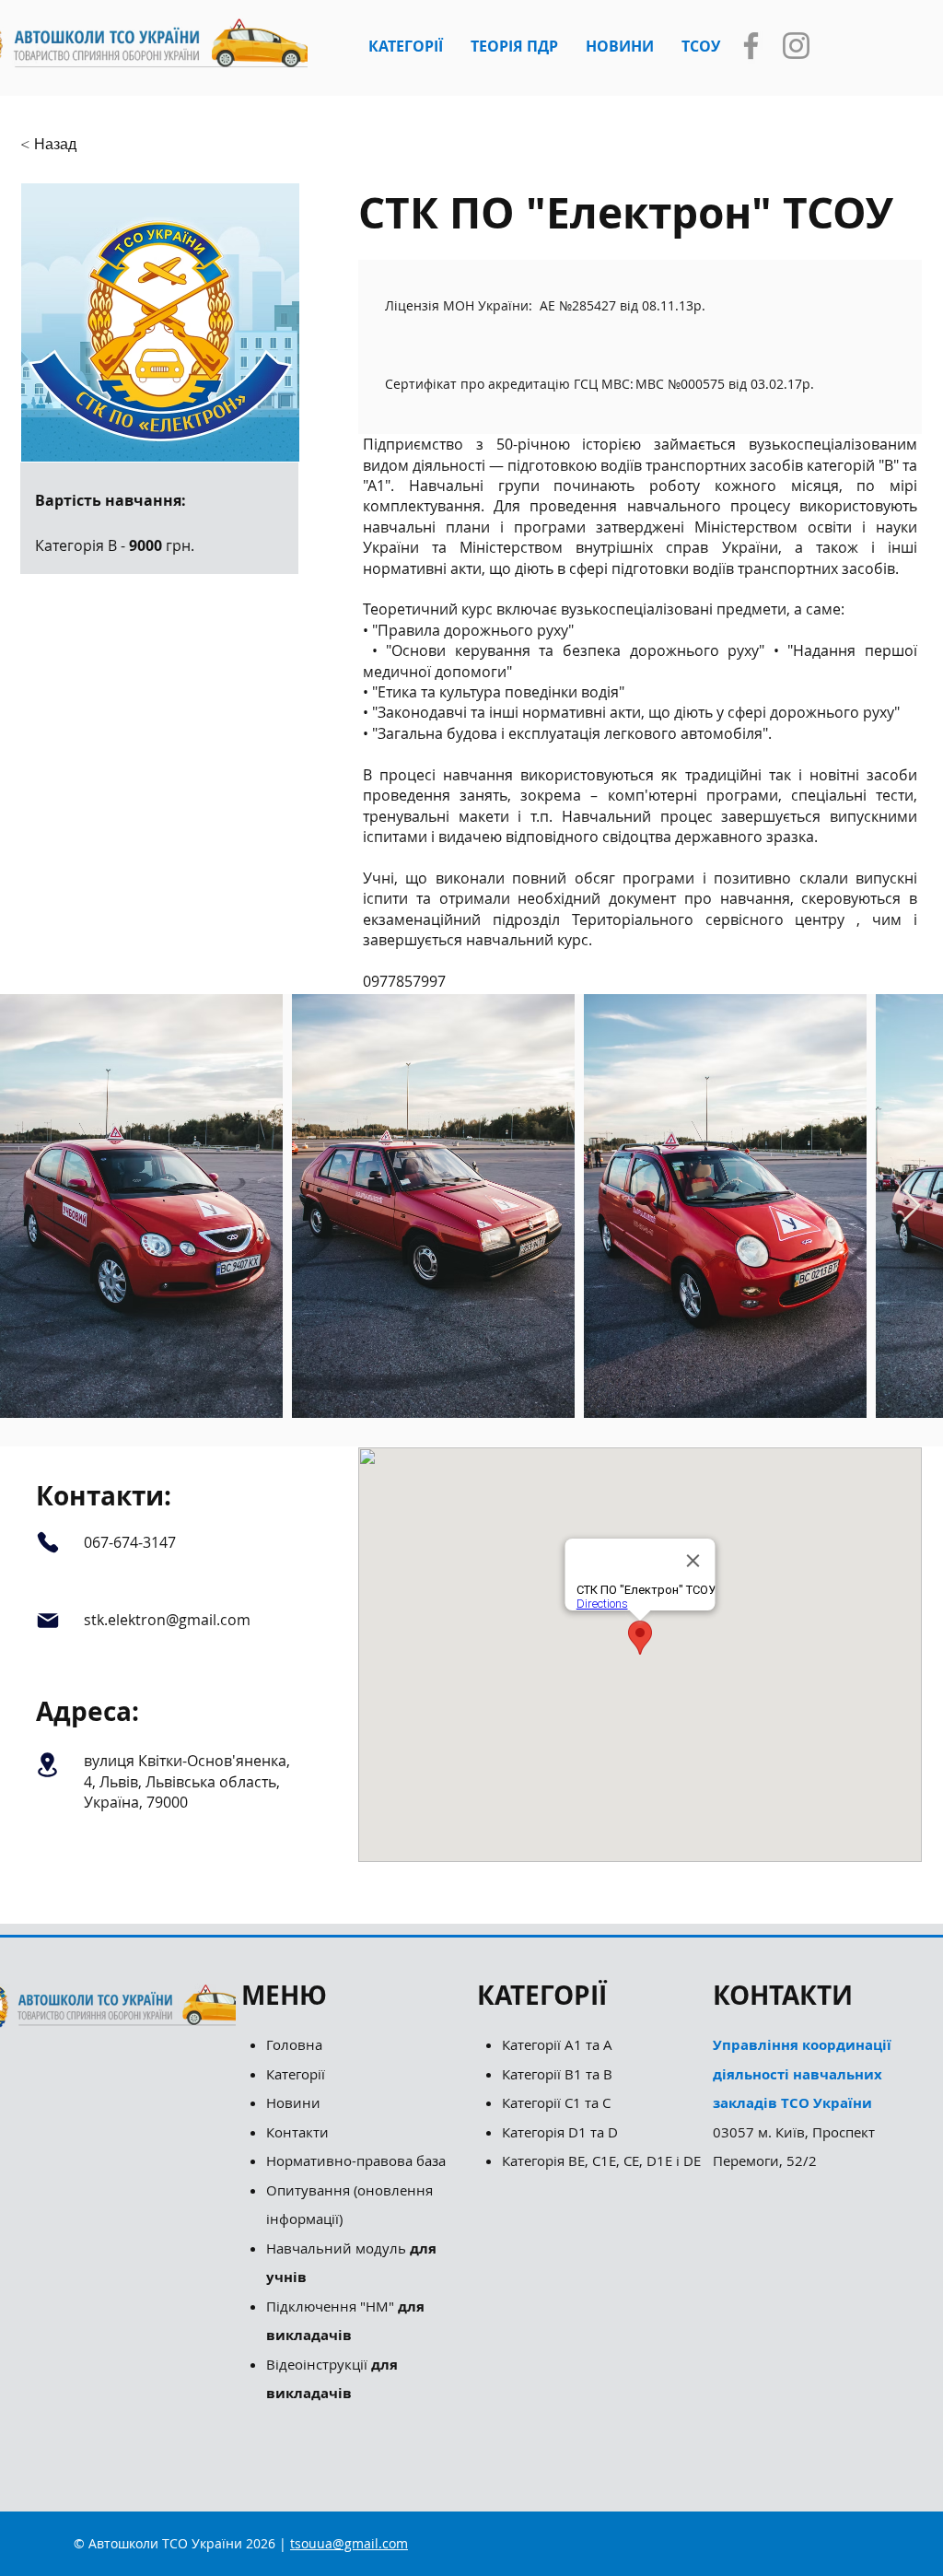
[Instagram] (796, 46)
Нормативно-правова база (358, 2160)
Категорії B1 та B (557, 2074)
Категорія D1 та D (560, 2132)
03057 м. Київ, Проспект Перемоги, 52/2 (802, 2102)
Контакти (297, 2132)
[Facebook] (751, 46)
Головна (294, 2044)
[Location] (47, 1764)
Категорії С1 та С (556, 2102)
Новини (293, 2102)
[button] (406, 46)
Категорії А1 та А (557, 2044)
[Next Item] (911, 1206)
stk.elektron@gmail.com (167, 1620)
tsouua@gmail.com (349, 2543)
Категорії (296, 2074)
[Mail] (47, 1621)
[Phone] (47, 1542)
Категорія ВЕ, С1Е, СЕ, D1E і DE (601, 2160)
